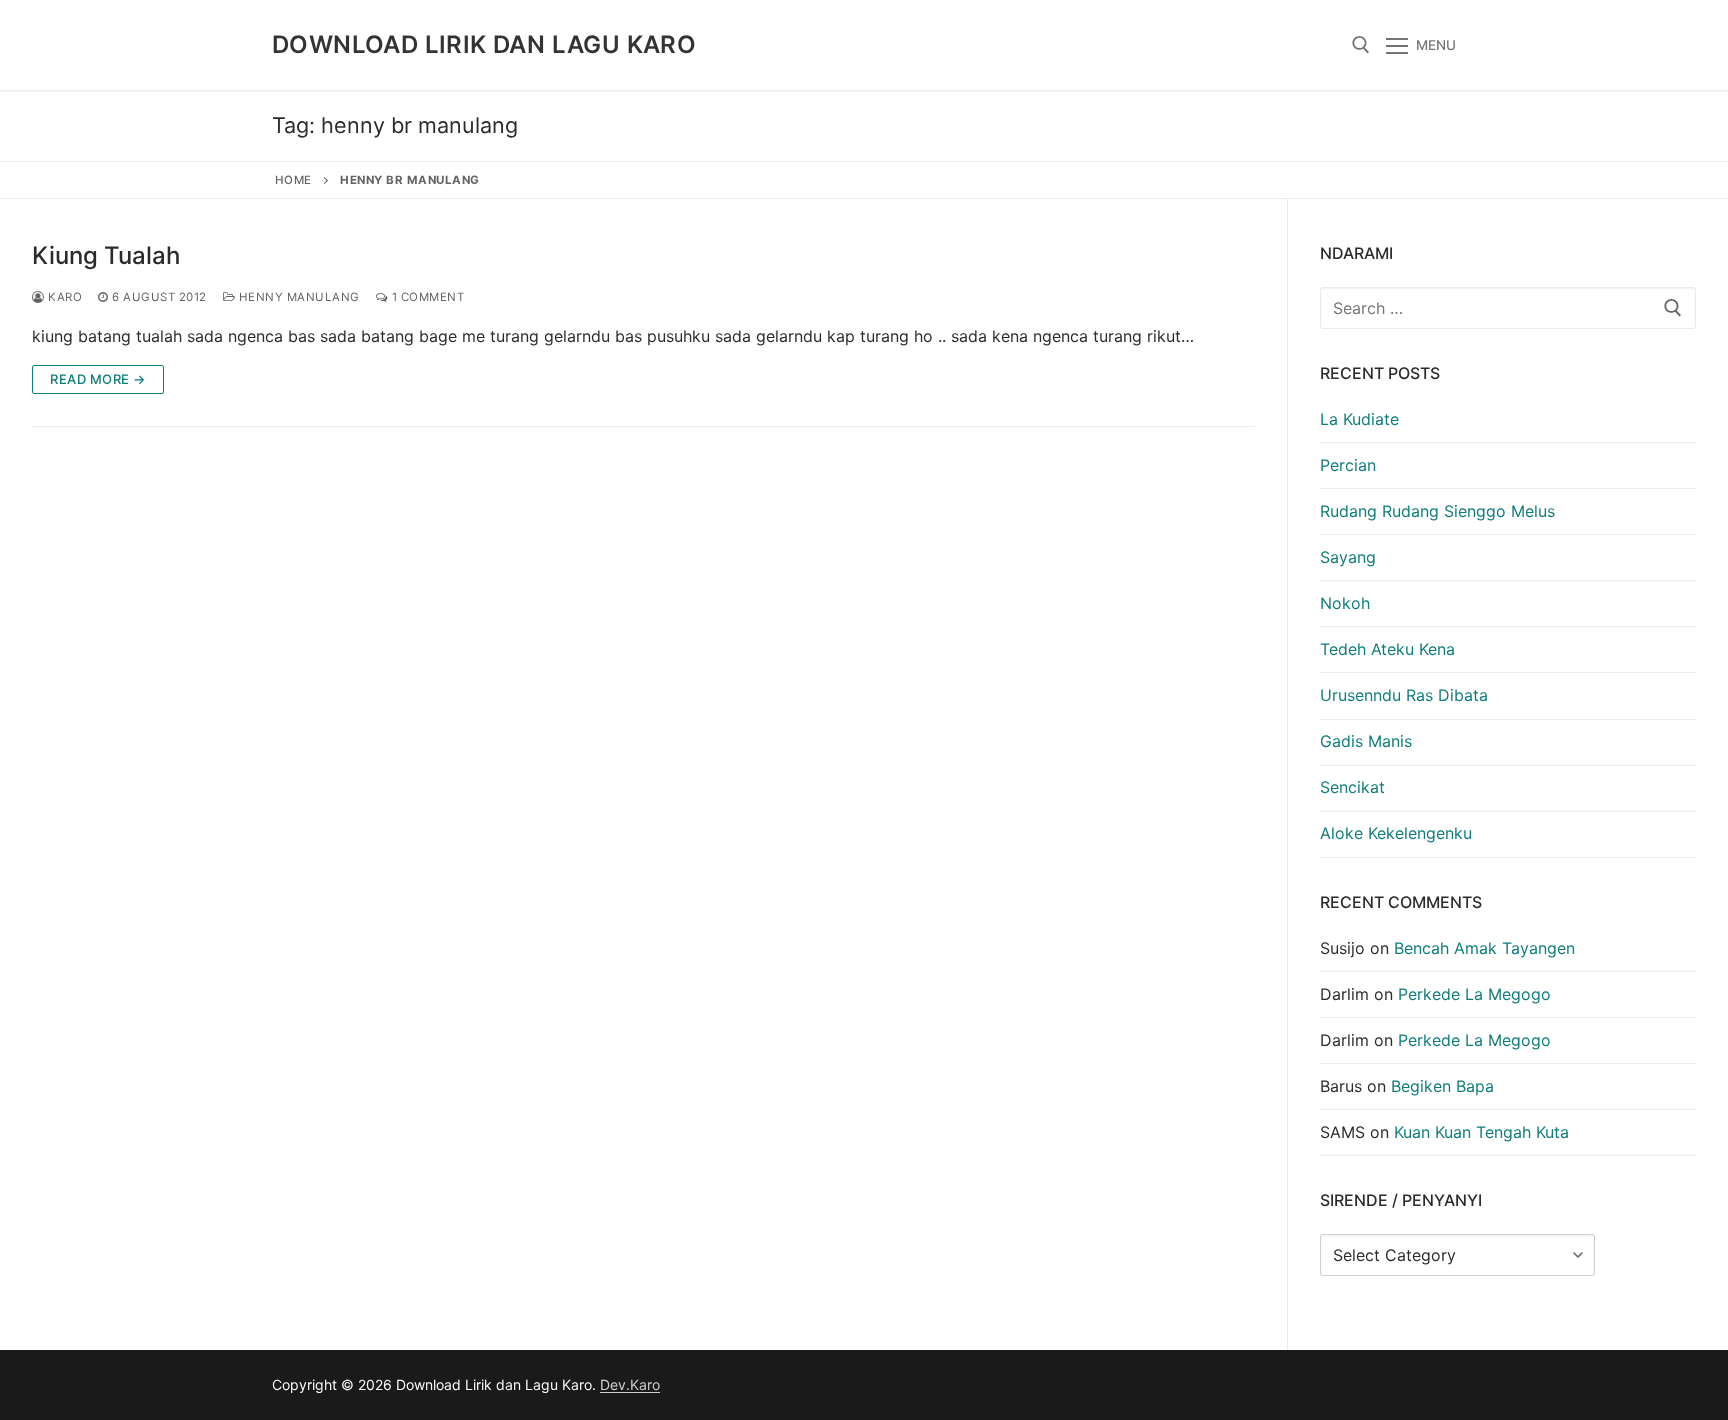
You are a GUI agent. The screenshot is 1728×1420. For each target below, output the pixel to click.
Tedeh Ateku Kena (1387, 649)
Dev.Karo (630, 1384)
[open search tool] (1361, 45)
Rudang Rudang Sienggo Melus (1437, 511)
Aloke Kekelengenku (1396, 833)
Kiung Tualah (106, 255)
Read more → (98, 379)
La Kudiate (1359, 419)
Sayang (1348, 557)
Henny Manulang (297, 297)
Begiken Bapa (1442, 1086)
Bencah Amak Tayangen (1484, 948)
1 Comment (426, 297)
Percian (1348, 465)
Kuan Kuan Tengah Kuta (1481, 1132)
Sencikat (1352, 787)
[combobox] (1508, 308)
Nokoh (1345, 603)
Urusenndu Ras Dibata (1404, 695)
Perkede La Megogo (1474, 994)
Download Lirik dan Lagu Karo (484, 44)
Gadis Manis (1366, 741)
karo (63, 297)
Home (293, 180)
